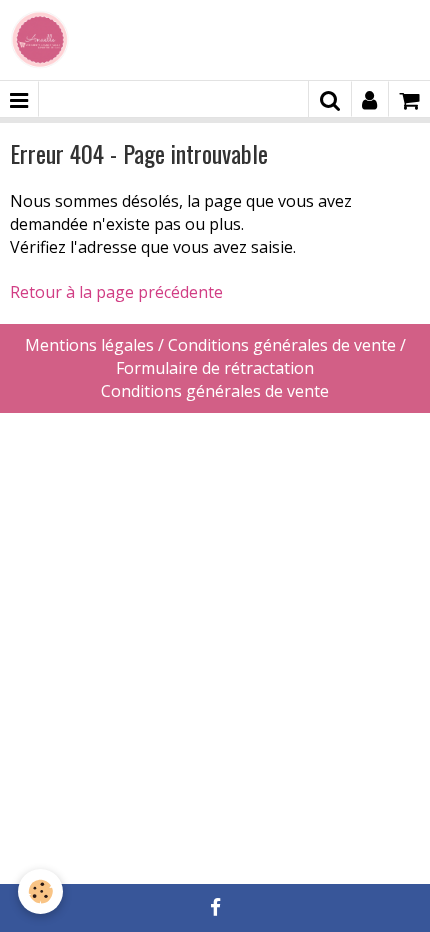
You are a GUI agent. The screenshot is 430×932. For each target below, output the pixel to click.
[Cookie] (40, 891)
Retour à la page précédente (116, 292)
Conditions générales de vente (215, 391)
